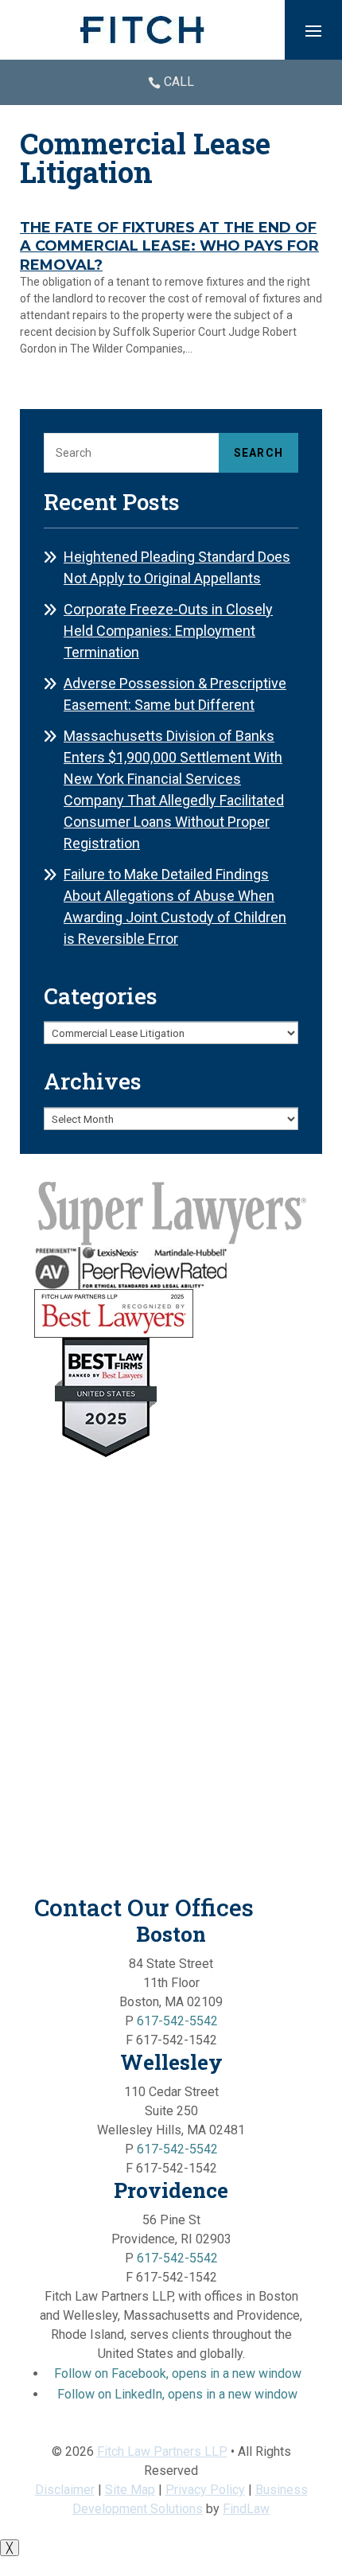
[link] (142, 30)
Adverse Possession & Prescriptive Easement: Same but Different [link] (175, 694)
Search (258, 453)
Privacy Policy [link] (205, 2490)
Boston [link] (171, 1934)
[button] (313, 30)
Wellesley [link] (171, 2062)
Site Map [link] (130, 2490)
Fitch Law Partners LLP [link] (162, 2451)
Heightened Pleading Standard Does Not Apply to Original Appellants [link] (177, 567)
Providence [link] (171, 2190)
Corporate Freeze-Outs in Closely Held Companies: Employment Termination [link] (168, 631)
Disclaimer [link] (65, 2490)
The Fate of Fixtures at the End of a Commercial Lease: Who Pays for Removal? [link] (169, 246)
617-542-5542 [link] (177, 2021)
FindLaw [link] (246, 2509)
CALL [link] (179, 82)
